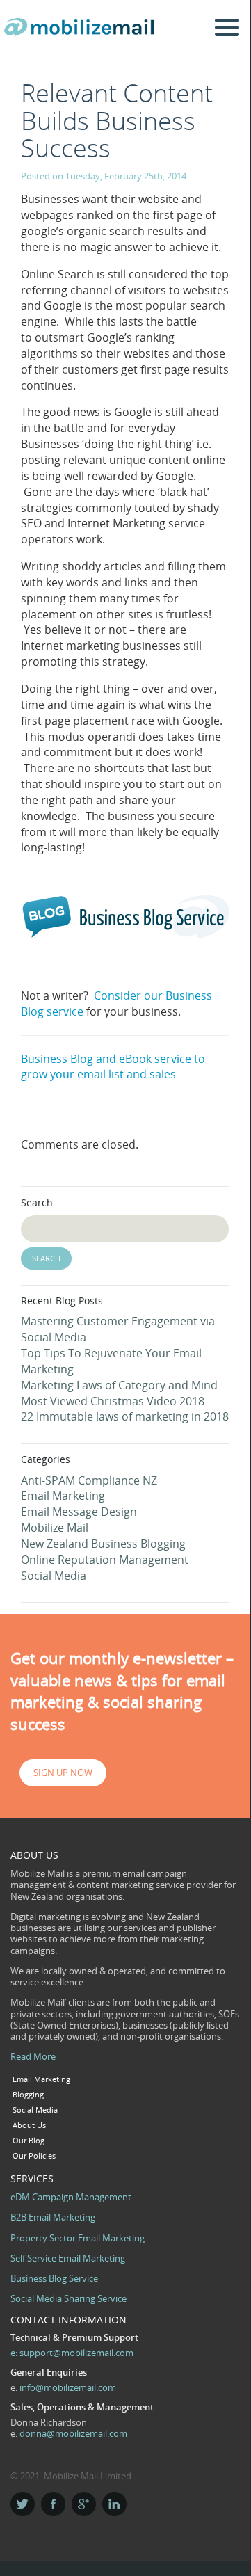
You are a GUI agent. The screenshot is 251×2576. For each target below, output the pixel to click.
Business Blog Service (54, 2278)
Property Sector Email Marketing (78, 2238)
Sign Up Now (63, 1773)
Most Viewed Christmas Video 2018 (113, 1401)
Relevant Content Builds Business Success (117, 120)
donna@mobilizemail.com (73, 2433)
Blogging (28, 2095)
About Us (29, 2125)
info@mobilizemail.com (68, 2387)
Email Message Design (79, 1512)
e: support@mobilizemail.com (72, 2353)
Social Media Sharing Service (68, 2298)
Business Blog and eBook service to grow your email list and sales (113, 1067)
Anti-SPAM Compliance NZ (89, 1480)
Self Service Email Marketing (68, 2258)
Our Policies (34, 2156)
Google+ (84, 2504)
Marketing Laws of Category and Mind (119, 1385)
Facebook (53, 2504)
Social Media (54, 1576)
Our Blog (29, 2141)
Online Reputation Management (105, 1560)
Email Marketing (63, 1496)
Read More (33, 2056)
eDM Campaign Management (71, 2197)
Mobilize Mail (55, 1528)
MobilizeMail (82, 32)
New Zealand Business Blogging (103, 1544)
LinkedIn (114, 2504)
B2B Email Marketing (53, 2217)
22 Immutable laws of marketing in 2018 (125, 1416)
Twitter (23, 2504)
